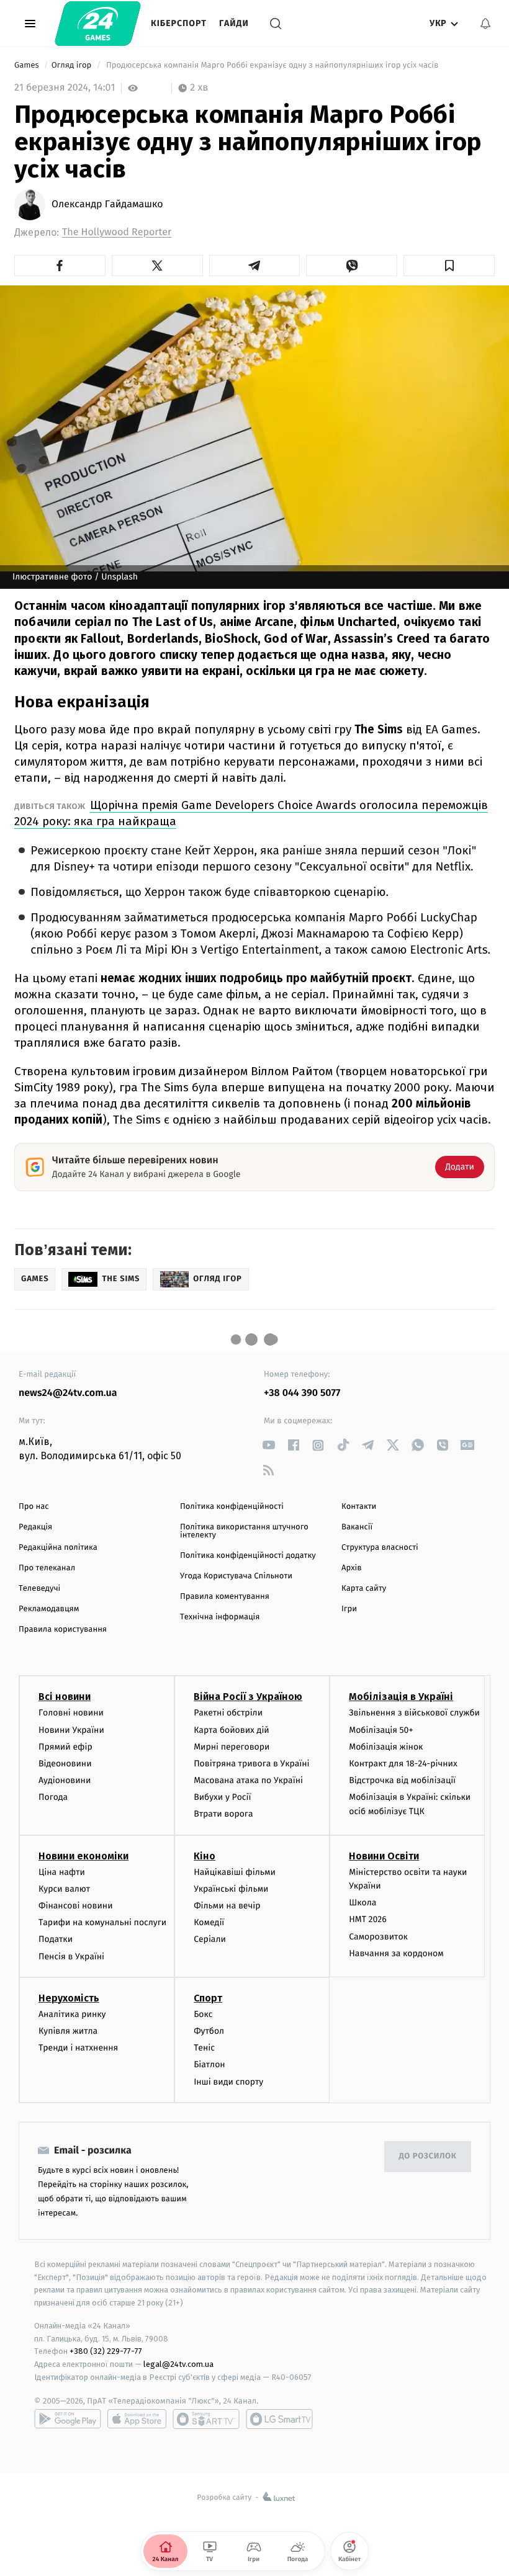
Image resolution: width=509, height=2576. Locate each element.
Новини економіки (83, 1856)
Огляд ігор (73, 65)
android (68, 2419)
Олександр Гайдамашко (107, 205)
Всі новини (65, 1697)
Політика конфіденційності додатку (248, 1556)
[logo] (98, 24)
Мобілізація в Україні (401, 1697)
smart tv (206, 2419)
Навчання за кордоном (396, 1953)
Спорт (208, 1998)
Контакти (359, 1507)
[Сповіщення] (485, 24)
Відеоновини (65, 1764)
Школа (363, 1903)
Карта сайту (364, 1589)
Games (28, 65)
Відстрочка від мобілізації (402, 1780)
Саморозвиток (378, 1937)
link (268, 1445)
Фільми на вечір (227, 1906)
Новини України (71, 1730)
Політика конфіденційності (232, 1507)
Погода (53, 1797)
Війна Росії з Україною (248, 1697)
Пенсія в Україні (71, 1957)
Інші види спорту (228, 2082)
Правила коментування (225, 1597)
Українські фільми (231, 1889)
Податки (56, 1939)
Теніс (204, 2048)
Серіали (210, 1939)
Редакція (35, 1527)
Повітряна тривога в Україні (251, 1764)
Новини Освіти (384, 1856)
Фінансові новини (76, 1906)
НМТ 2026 (368, 1919)
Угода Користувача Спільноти (236, 1576)
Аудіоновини (65, 1780)
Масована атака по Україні (248, 1780)
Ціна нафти (62, 1872)
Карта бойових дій (232, 1730)
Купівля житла (68, 2031)
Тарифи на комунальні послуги (102, 1922)
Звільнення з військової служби (414, 1713)
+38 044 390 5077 (302, 1393)
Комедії (209, 1922)
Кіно (205, 1856)
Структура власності (380, 1548)
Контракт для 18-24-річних (403, 1764)
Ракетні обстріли (228, 1713)
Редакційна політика (58, 1548)
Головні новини (71, 1713)
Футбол (209, 2031)
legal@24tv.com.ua (178, 2364)
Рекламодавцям (49, 1609)
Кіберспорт (179, 23)
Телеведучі (39, 1589)
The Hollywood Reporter (117, 232)
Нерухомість (69, 1998)
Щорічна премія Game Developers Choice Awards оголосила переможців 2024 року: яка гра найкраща (251, 813)
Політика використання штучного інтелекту (244, 1531)
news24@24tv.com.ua (68, 1393)
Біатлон (209, 2064)
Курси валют (64, 1889)
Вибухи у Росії (222, 1797)
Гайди (234, 23)
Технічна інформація (220, 1617)
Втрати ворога (223, 1814)
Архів (351, 1568)
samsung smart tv (279, 2419)
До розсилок (428, 2156)
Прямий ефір (65, 1747)
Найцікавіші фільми (235, 1872)
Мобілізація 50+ (381, 1730)
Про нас (34, 1507)
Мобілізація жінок (386, 1747)
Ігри (349, 1609)
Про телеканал (47, 1568)
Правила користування (63, 1630)
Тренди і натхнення (78, 2048)
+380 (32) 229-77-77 (106, 2351)
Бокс (203, 2014)
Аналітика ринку (72, 2014)
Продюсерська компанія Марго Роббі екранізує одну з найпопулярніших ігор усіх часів (273, 65)
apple (137, 2419)
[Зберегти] (449, 266)
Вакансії (357, 1527)
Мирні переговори (232, 1747)
